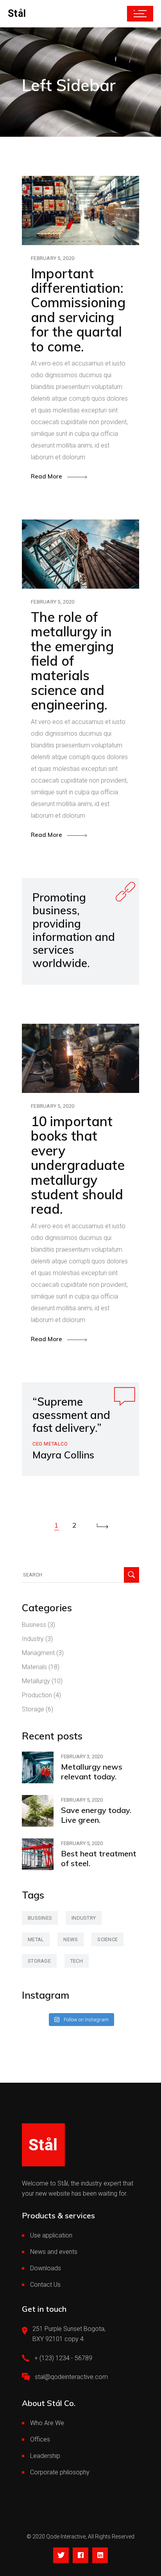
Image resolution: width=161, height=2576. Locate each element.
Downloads (46, 2268)
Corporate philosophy (60, 2472)
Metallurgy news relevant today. (92, 1772)
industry (84, 1918)
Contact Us (45, 2285)
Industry (33, 1639)
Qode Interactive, (66, 2537)
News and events (54, 2252)
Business (34, 1625)
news (71, 1939)
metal (36, 1939)
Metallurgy (36, 1681)
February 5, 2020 (53, 258)
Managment (38, 1653)
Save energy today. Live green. (96, 1815)
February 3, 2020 (82, 1756)
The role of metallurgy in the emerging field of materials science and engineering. (72, 661)
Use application (51, 2235)
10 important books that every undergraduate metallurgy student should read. (78, 1165)
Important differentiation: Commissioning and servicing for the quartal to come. (78, 310)
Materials (34, 1667)
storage (39, 1961)
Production (37, 1695)
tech (77, 1961)
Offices (40, 2439)
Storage (33, 1709)
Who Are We (47, 2423)
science (107, 1939)
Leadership (45, 2456)
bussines (40, 1918)
